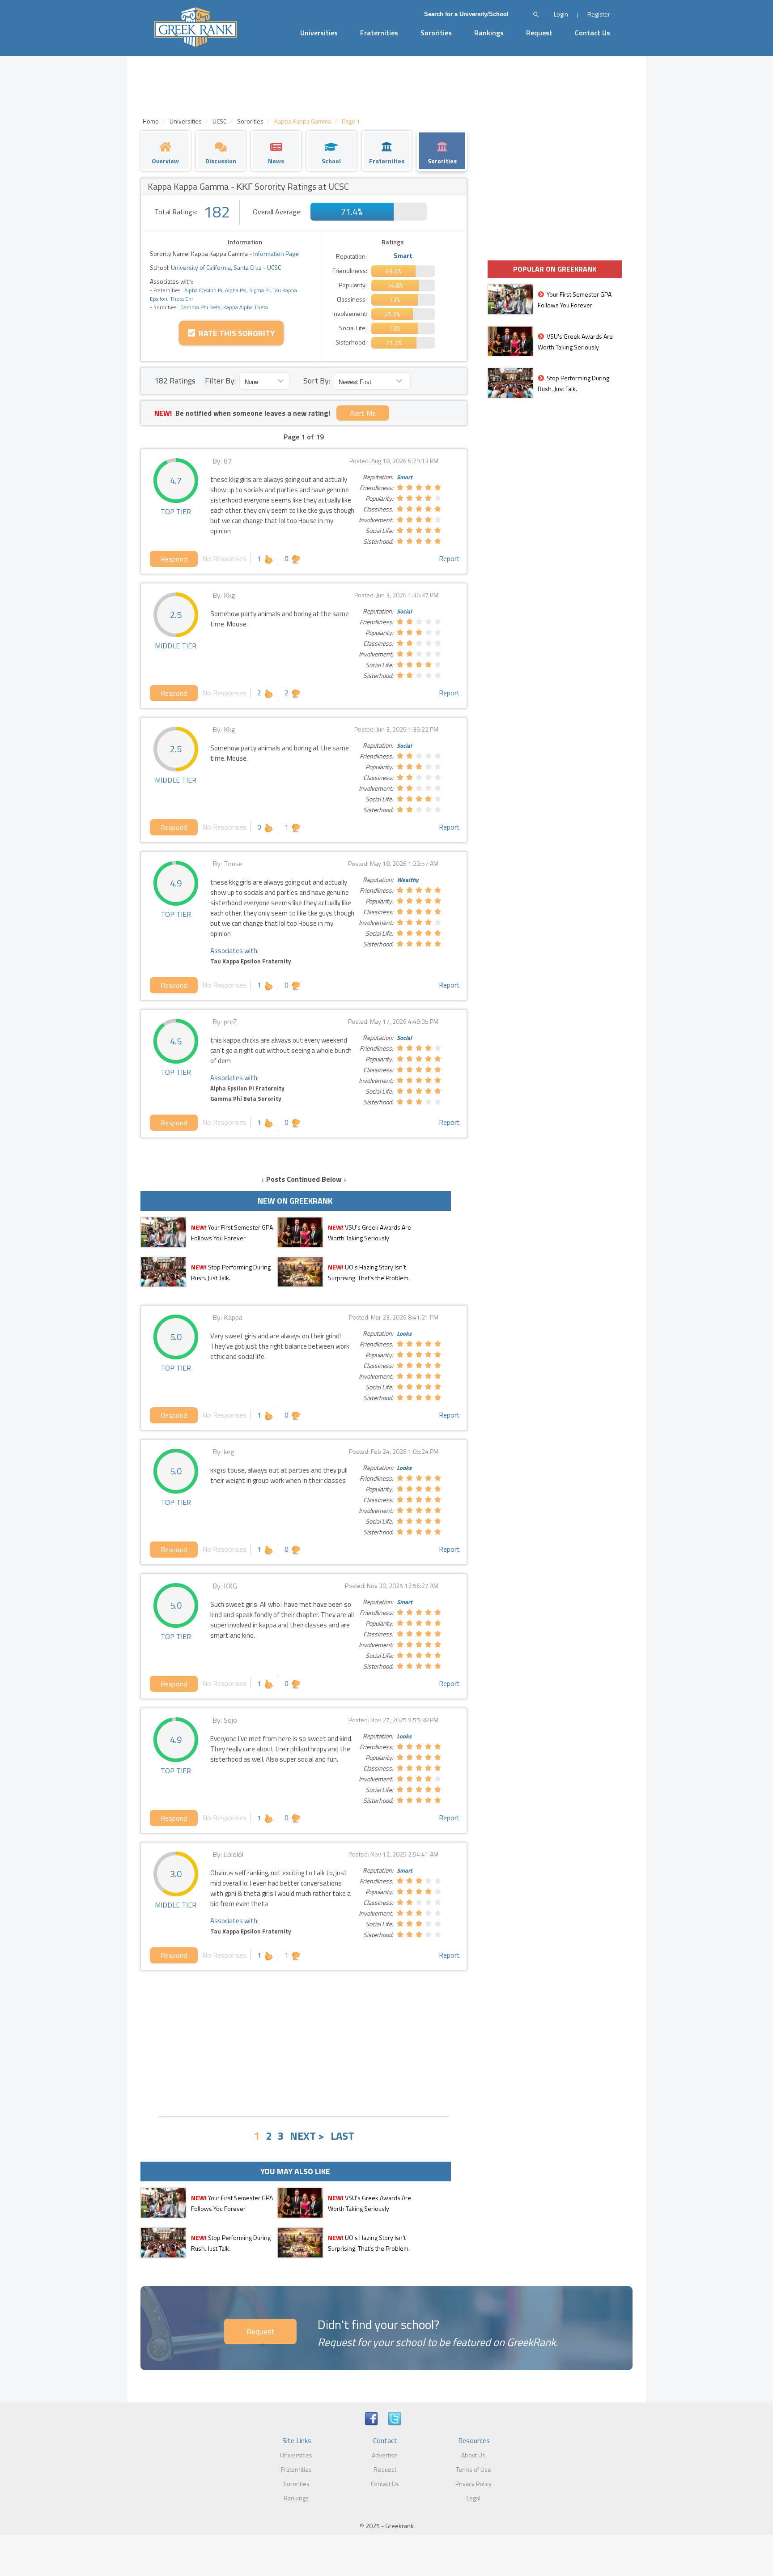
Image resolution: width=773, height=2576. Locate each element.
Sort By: (317, 381)
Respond (174, 559)
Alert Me (363, 413)
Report (449, 558)
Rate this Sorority (235, 333)
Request (539, 33)
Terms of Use (474, 2469)
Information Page (276, 253)
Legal (474, 2498)
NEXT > (307, 2136)
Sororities (436, 33)
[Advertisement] (304, 2042)
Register (599, 14)
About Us (473, 2455)
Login (561, 14)
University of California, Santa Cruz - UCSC (225, 267)
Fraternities (379, 33)
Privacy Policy (474, 2484)
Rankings (489, 33)
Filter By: (220, 381)
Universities (319, 33)
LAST (342, 2136)
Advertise (385, 2455)
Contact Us (592, 33)
